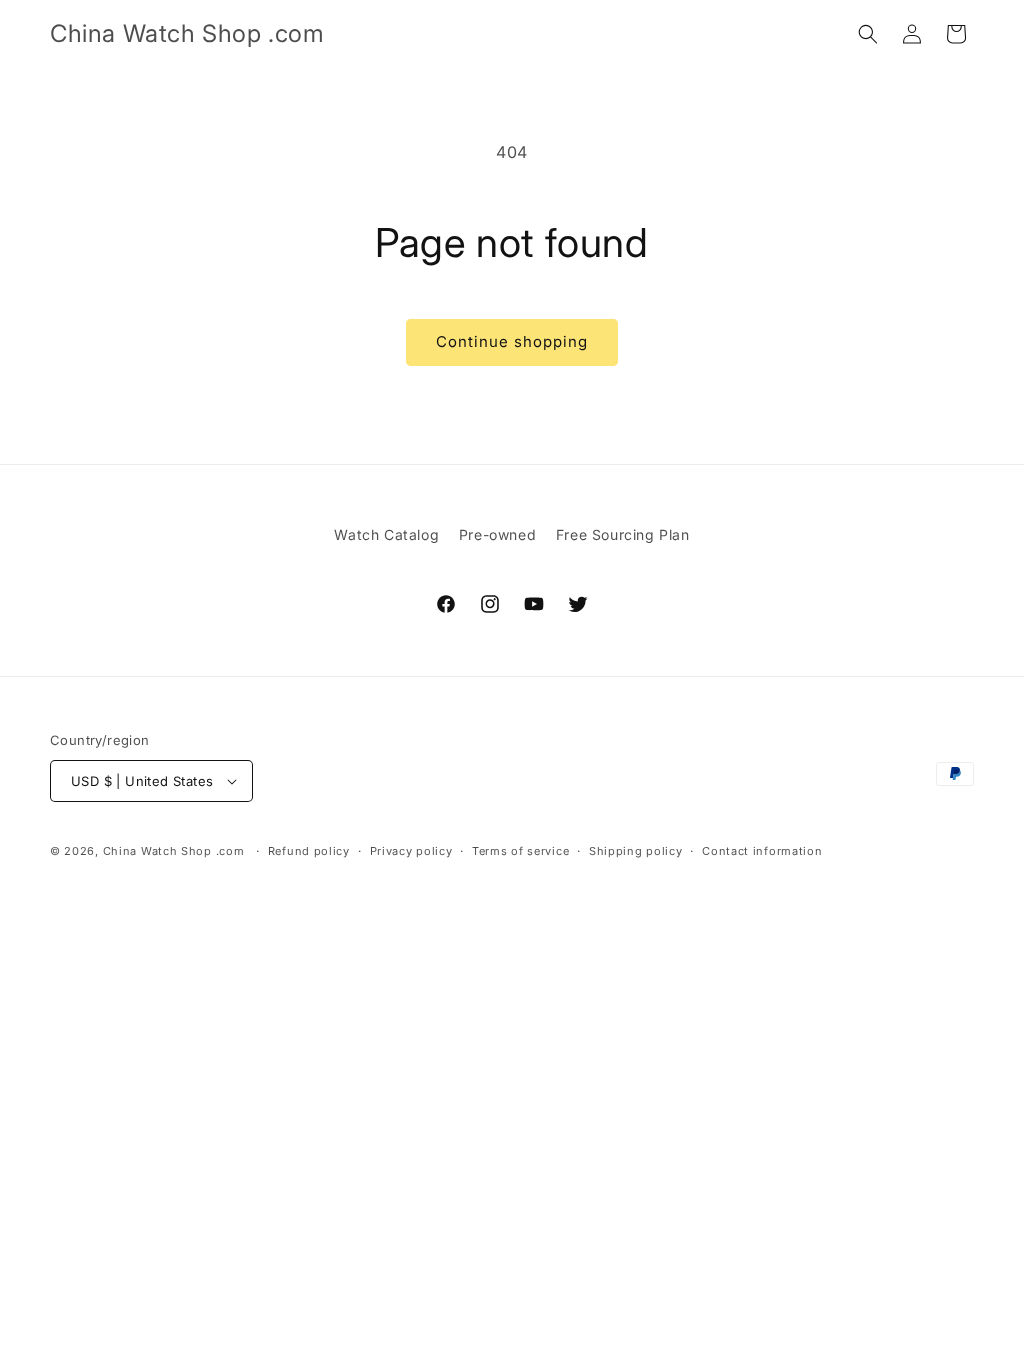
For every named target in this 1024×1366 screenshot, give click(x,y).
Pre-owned (497, 534)
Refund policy (309, 851)
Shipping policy (636, 851)
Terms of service (520, 851)
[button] (868, 34)
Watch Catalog (386, 534)
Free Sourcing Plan (623, 534)
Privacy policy (411, 851)
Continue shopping (512, 341)
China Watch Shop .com (174, 851)
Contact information (762, 851)
